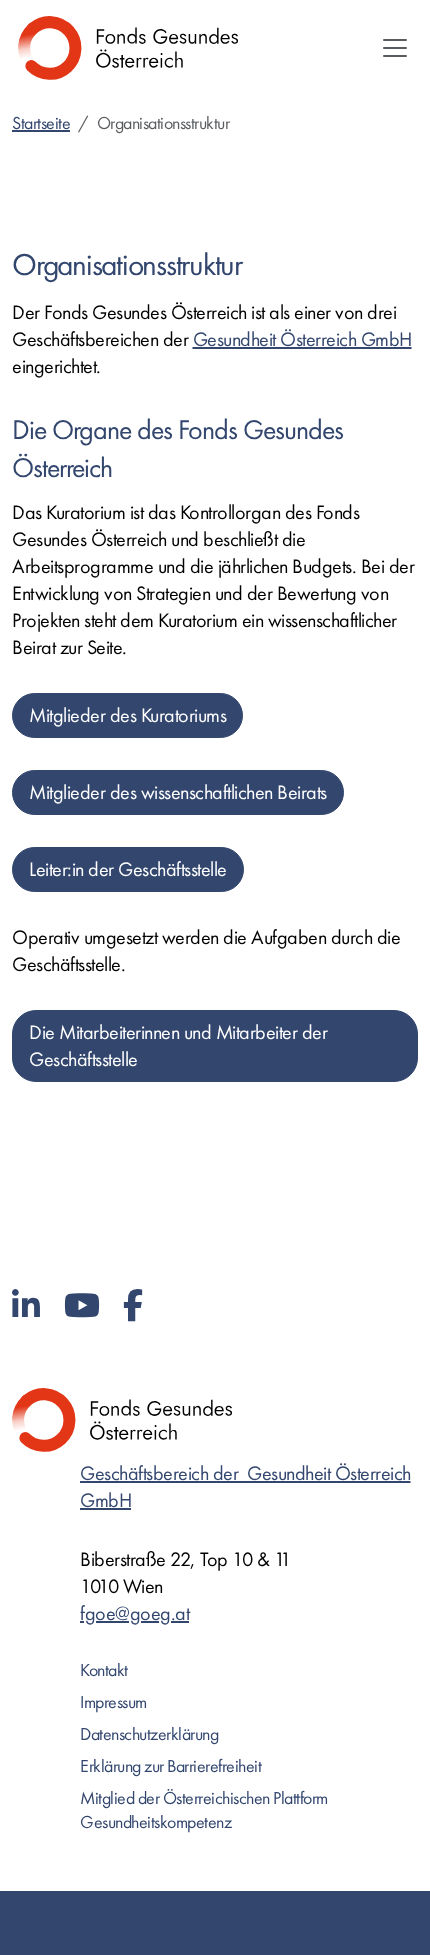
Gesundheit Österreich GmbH (302, 339)
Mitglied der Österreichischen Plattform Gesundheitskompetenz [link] (204, 1810)
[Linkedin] (26, 1306)
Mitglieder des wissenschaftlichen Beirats (178, 792)
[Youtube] (82, 1306)
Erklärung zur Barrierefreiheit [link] (170, 1766)
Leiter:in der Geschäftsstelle (128, 869)
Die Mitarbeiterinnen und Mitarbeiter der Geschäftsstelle (178, 1046)
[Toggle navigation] (395, 48)
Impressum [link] (113, 1702)
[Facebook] (133, 1306)
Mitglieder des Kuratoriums (127, 715)
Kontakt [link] (104, 1670)
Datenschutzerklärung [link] (149, 1734)
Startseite (41, 123)
